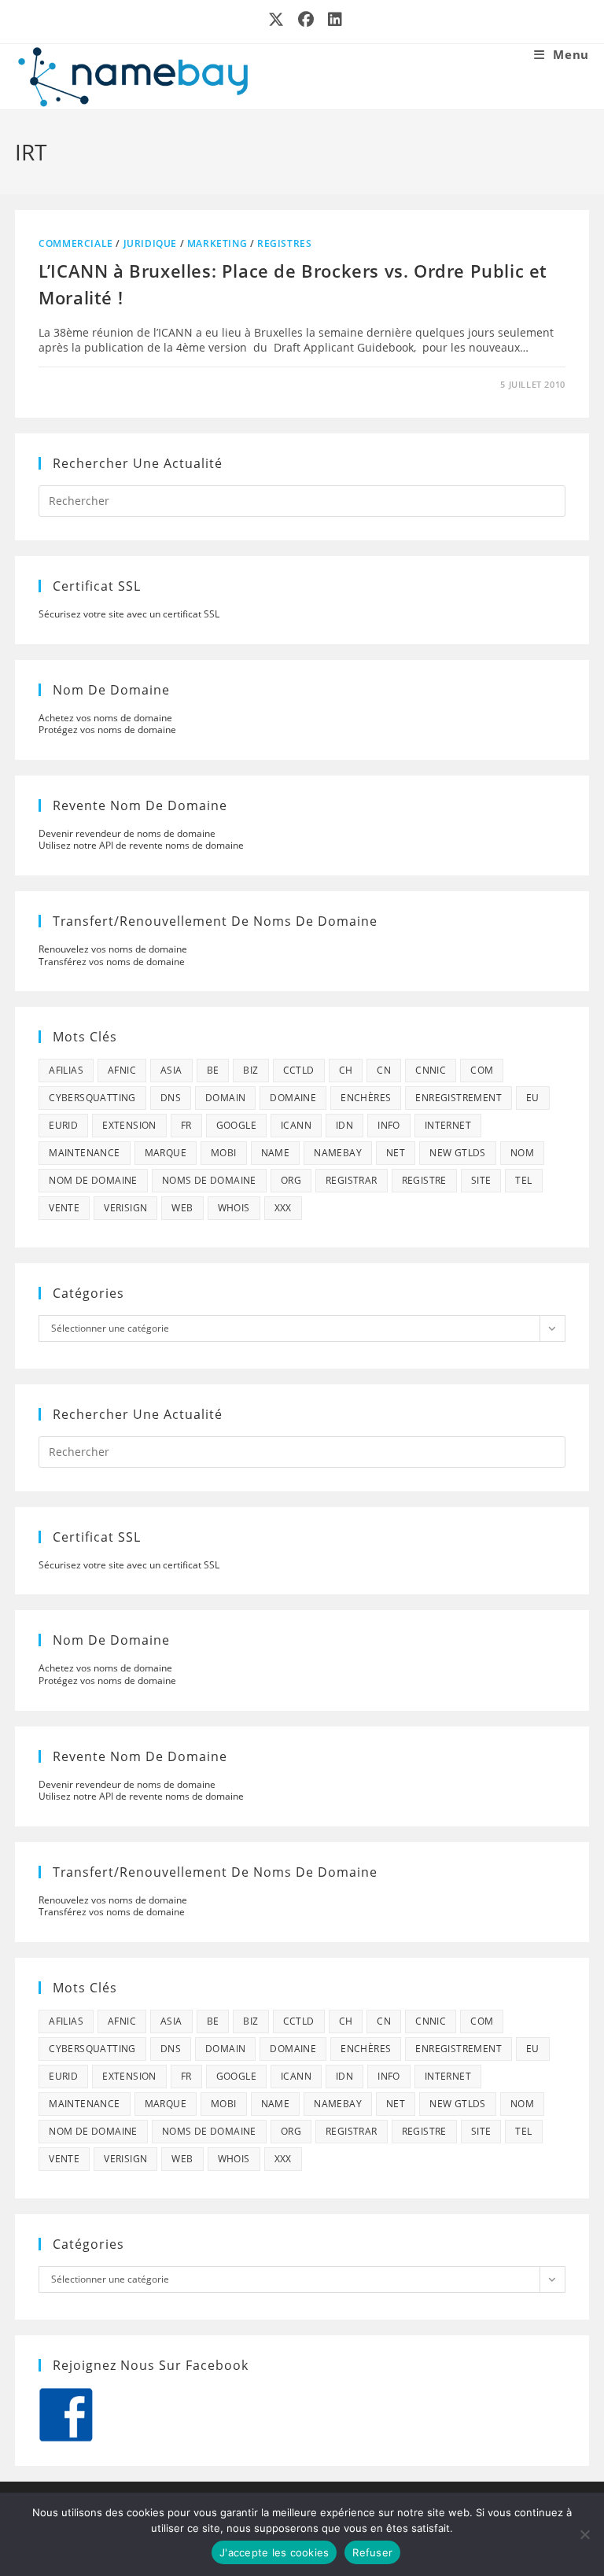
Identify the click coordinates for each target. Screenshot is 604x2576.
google (236, 1125)
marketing (217, 243)
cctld (299, 1070)
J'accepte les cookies (274, 2552)
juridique (150, 243)
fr (186, 1125)
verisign (125, 1208)
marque (166, 1153)
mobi (224, 1153)
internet (448, 1125)
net (396, 1153)
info (389, 1125)
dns (171, 1098)
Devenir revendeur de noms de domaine (127, 833)
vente (64, 1208)
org (291, 1180)
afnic (122, 1070)
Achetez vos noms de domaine (105, 718)
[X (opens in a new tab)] (277, 20)
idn (344, 1125)
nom (522, 1153)
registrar (352, 1180)
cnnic (431, 1070)
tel (523, 1180)
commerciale (76, 243)
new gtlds (458, 1153)
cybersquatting (92, 1098)
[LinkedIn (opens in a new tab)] (332, 20)
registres (284, 243)
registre (424, 1180)
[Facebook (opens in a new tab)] (307, 20)
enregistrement (459, 1098)
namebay (338, 1153)
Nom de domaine (93, 1180)
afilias (66, 1070)
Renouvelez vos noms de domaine (113, 949)
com (482, 1070)
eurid (63, 1125)
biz (250, 1070)
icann (296, 1125)
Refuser (372, 2552)
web (182, 1208)
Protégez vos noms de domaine (107, 730)
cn (384, 1070)
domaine (293, 1098)
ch (346, 1070)
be (213, 1070)
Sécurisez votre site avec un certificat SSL (129, 614)
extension (129, 1125)
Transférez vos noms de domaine (112, 962)
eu (533, 1098)
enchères (366, 1098)
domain (225, 1098)
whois (234, 1208)
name (276, 1153)
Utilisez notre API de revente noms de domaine (141, 845)
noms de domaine (209, 1180)
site (481, 1180)
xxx (283, 1208)
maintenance (84, 1153)
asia (171, 1070)
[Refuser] (584, 2534)
